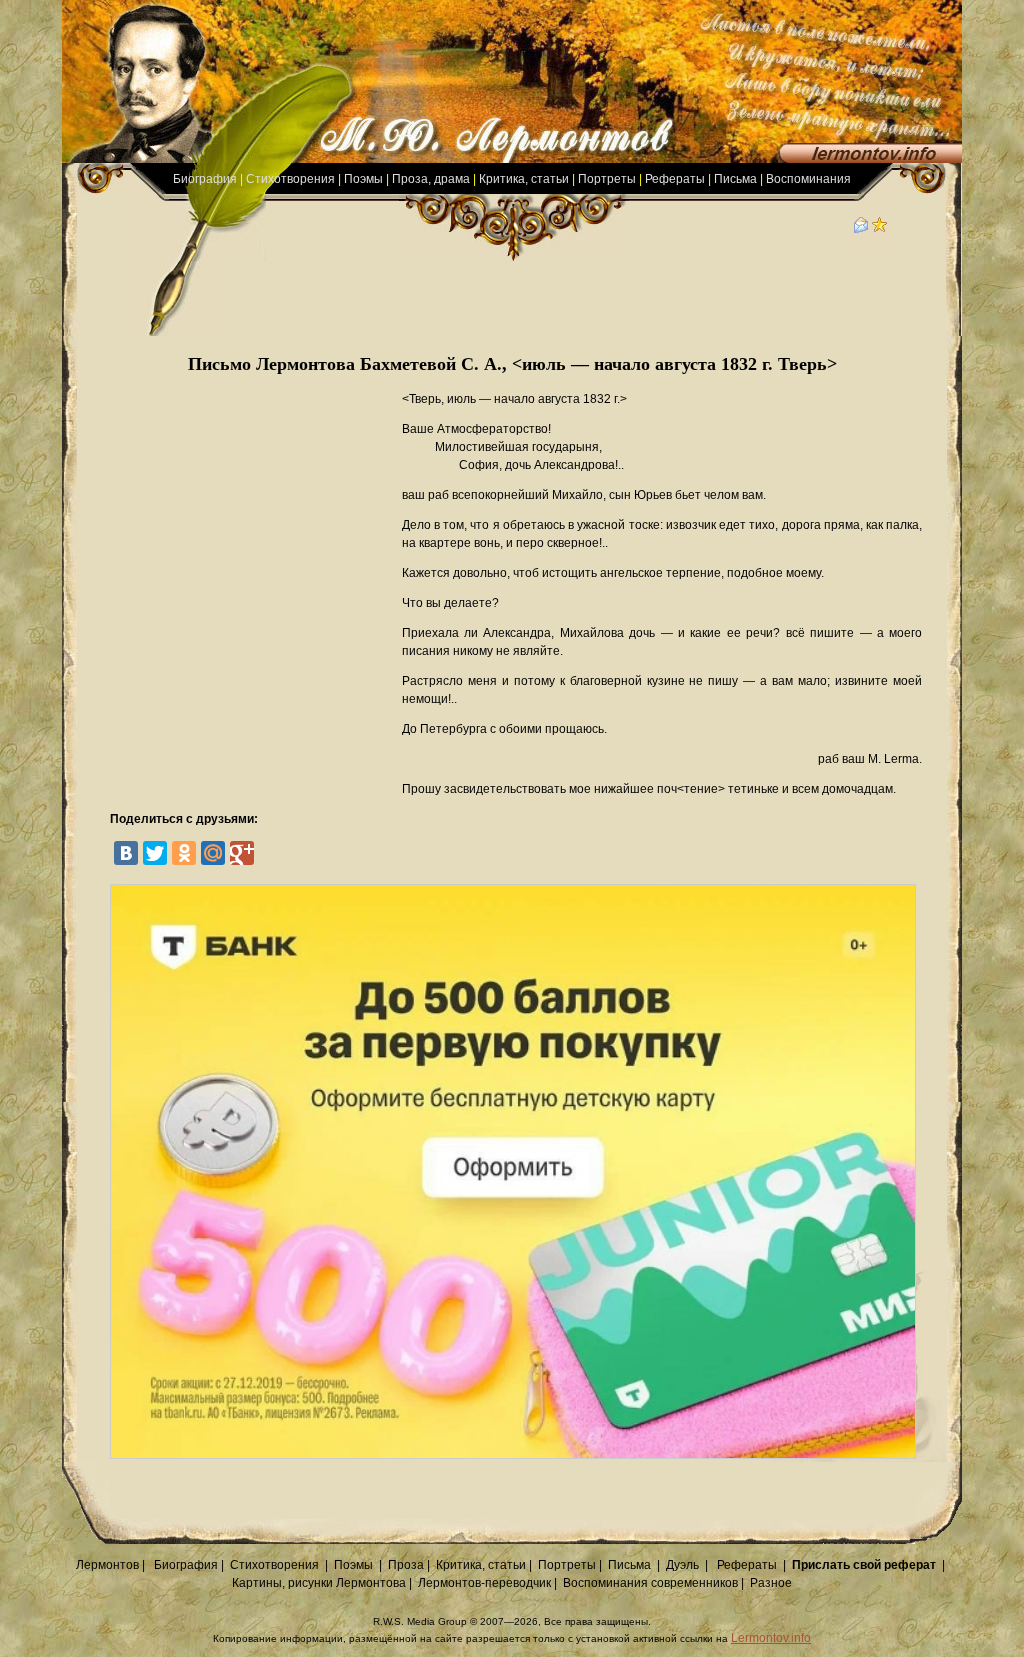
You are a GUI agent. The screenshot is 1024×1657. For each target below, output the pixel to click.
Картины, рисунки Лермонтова (319, 1583)
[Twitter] (155, 853)
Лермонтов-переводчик (484, 1583)
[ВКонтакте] (126, 853)
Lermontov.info (771, 1638)
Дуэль (682, 1565)
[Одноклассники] (184, 853)
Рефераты (675, 179)
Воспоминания (808, 179)
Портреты (607, 179)
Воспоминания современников (650, 1583)
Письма (735, 179)
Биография (205, 179)
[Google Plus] (242, 853)
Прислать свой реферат (864, 1565)
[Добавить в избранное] (880, 229)
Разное (771, 1583)
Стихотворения (290, 179)
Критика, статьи (524, 179)
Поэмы (363, 179)
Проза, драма (431, 179)
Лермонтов (107, 1565)
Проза (406, 1565)
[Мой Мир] (213, 853)
